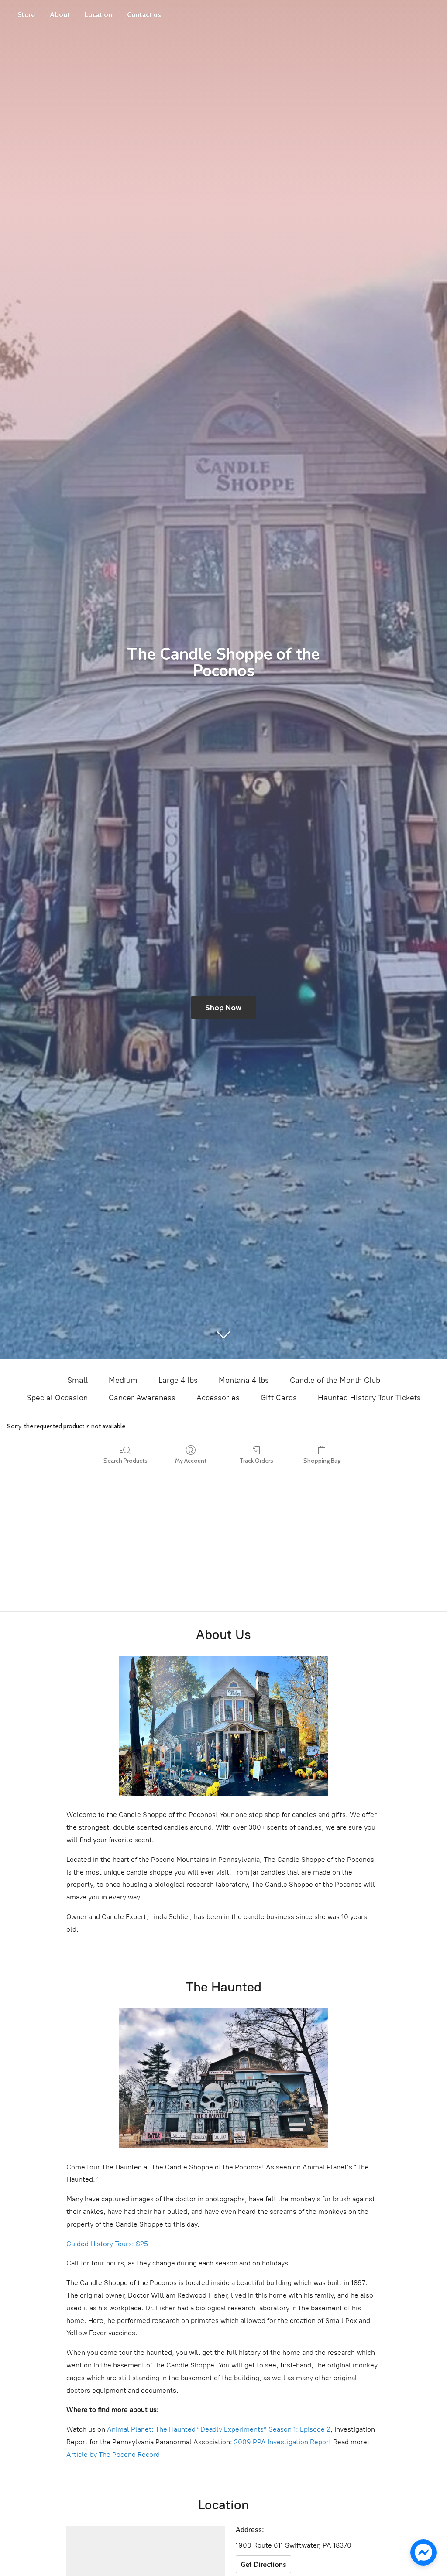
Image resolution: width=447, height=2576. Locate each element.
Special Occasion (57, 1398)
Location (98, 15)
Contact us (144, 15)
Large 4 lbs (178, 1380)
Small (77, 1380)
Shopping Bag (322, 1461)
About (60, 15)
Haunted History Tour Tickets (369, 1398)
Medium (123, 1380)
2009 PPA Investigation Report (283, 2442)
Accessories (218, 1398)
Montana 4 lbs (244, 1380)
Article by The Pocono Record (113, 2455)
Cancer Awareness (142, 1398)
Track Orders (256, 1461)
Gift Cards (279, 1398)
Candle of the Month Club (335, 1380)
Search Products (126, 1461)
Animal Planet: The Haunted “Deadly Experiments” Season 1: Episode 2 (219, 2429)
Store (26, 15)
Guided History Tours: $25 (107, 2244)
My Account (191, 1461)
